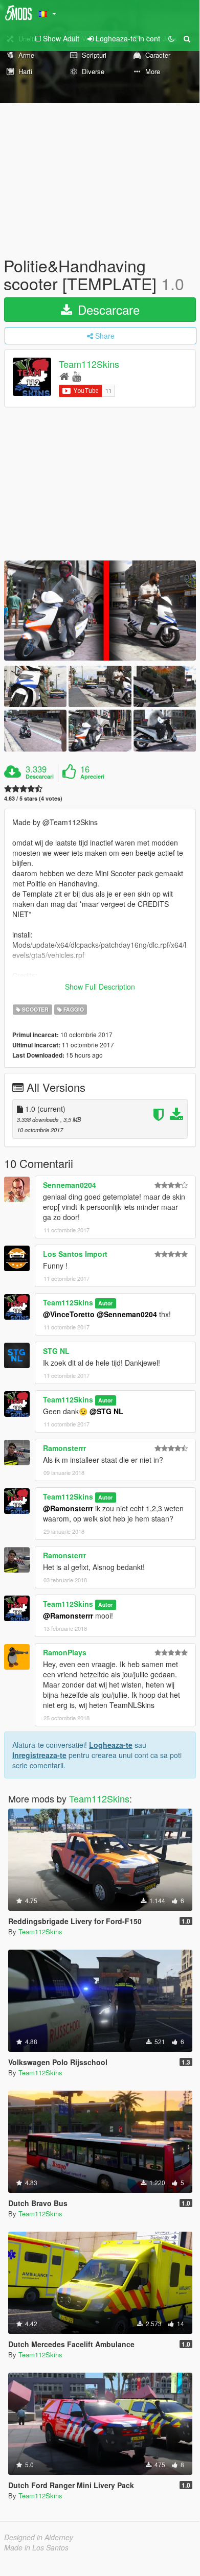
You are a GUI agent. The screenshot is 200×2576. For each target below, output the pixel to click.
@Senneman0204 (127, 1314)
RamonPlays (65, 1652)
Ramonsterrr (64, 1448)
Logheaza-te (111, 1745)
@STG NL (106, 1411)
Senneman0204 (70, 1185)
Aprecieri (92, 777)
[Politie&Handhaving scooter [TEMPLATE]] (100, 610)
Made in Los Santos (36, 2547)
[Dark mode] (171, 38)
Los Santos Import (75, 1254)
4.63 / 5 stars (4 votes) (33, 798)
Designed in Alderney (39, 2537)
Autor (105, 1303)
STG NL (56, 1351)
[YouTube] (76, 376)
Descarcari (40, 777)
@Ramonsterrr (68, 1508)
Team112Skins (89, 364)
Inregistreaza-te (39, 1755)
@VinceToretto (69, 1314)
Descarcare (107, 309)
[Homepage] (64, 376)
